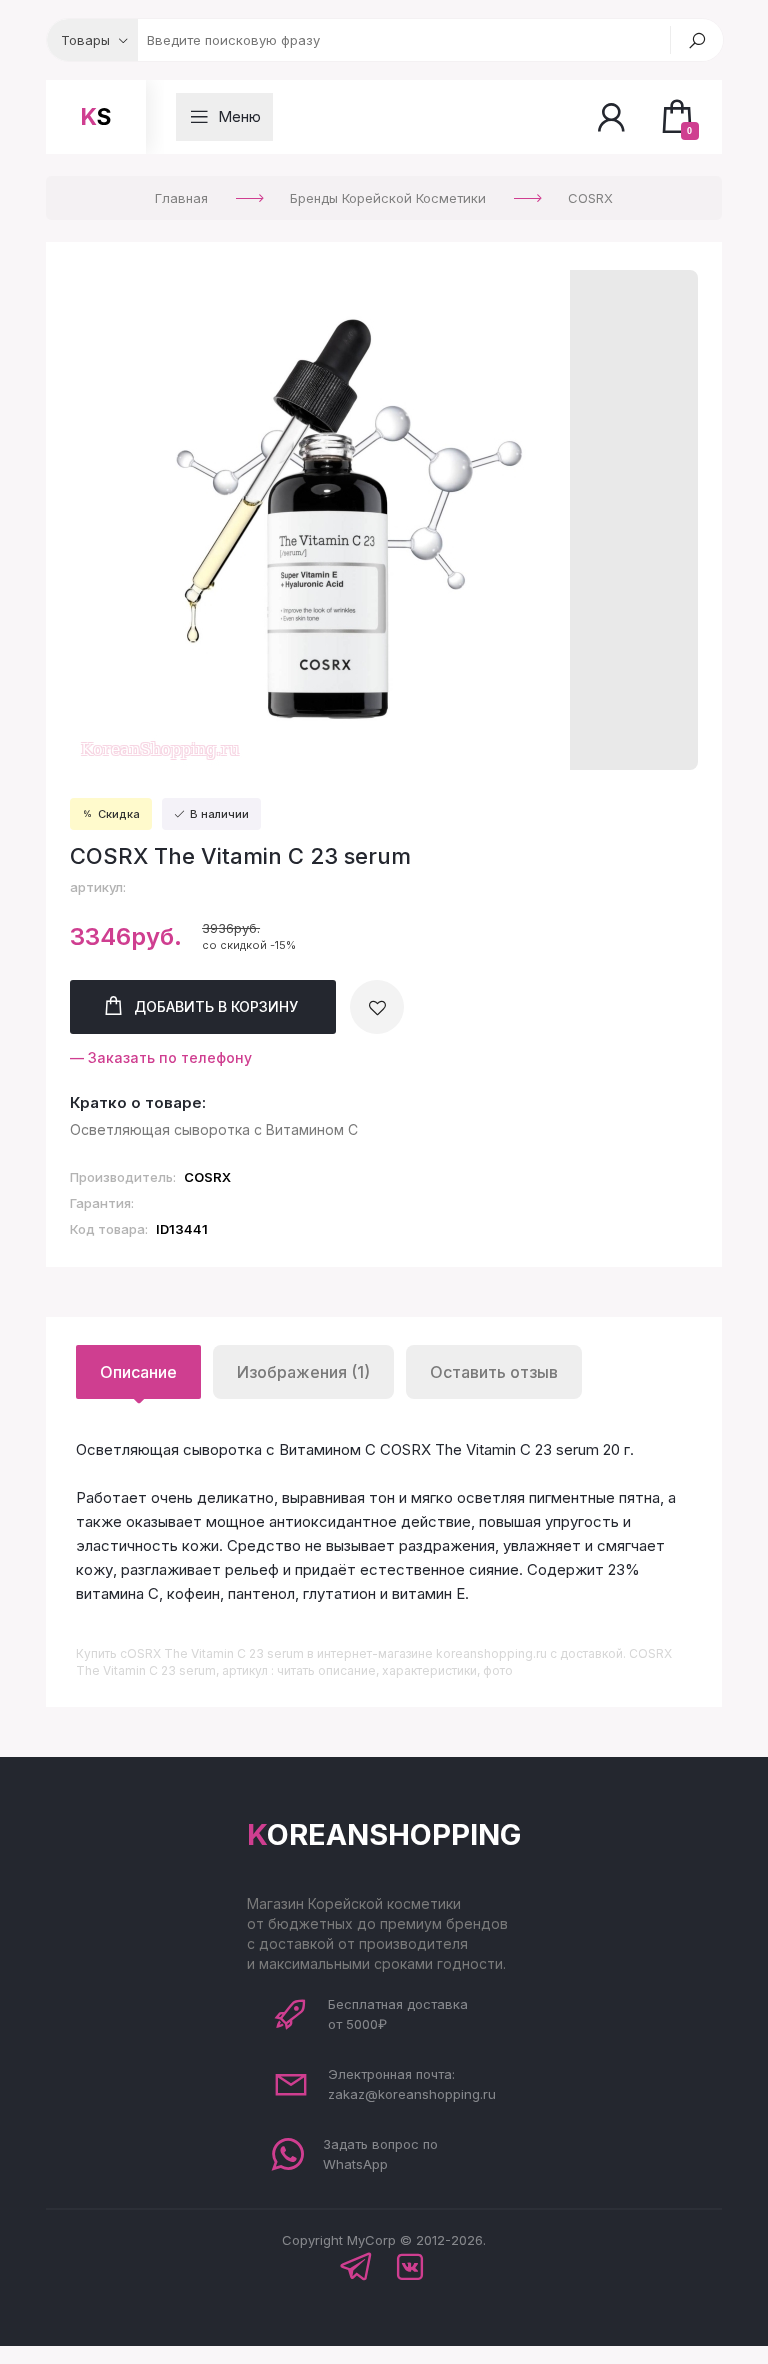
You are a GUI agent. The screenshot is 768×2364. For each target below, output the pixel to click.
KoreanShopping (384, 1834)
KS (96, 117)
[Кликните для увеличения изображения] (320, 520)
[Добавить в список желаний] (377, 1007)
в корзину (216, 1006)
